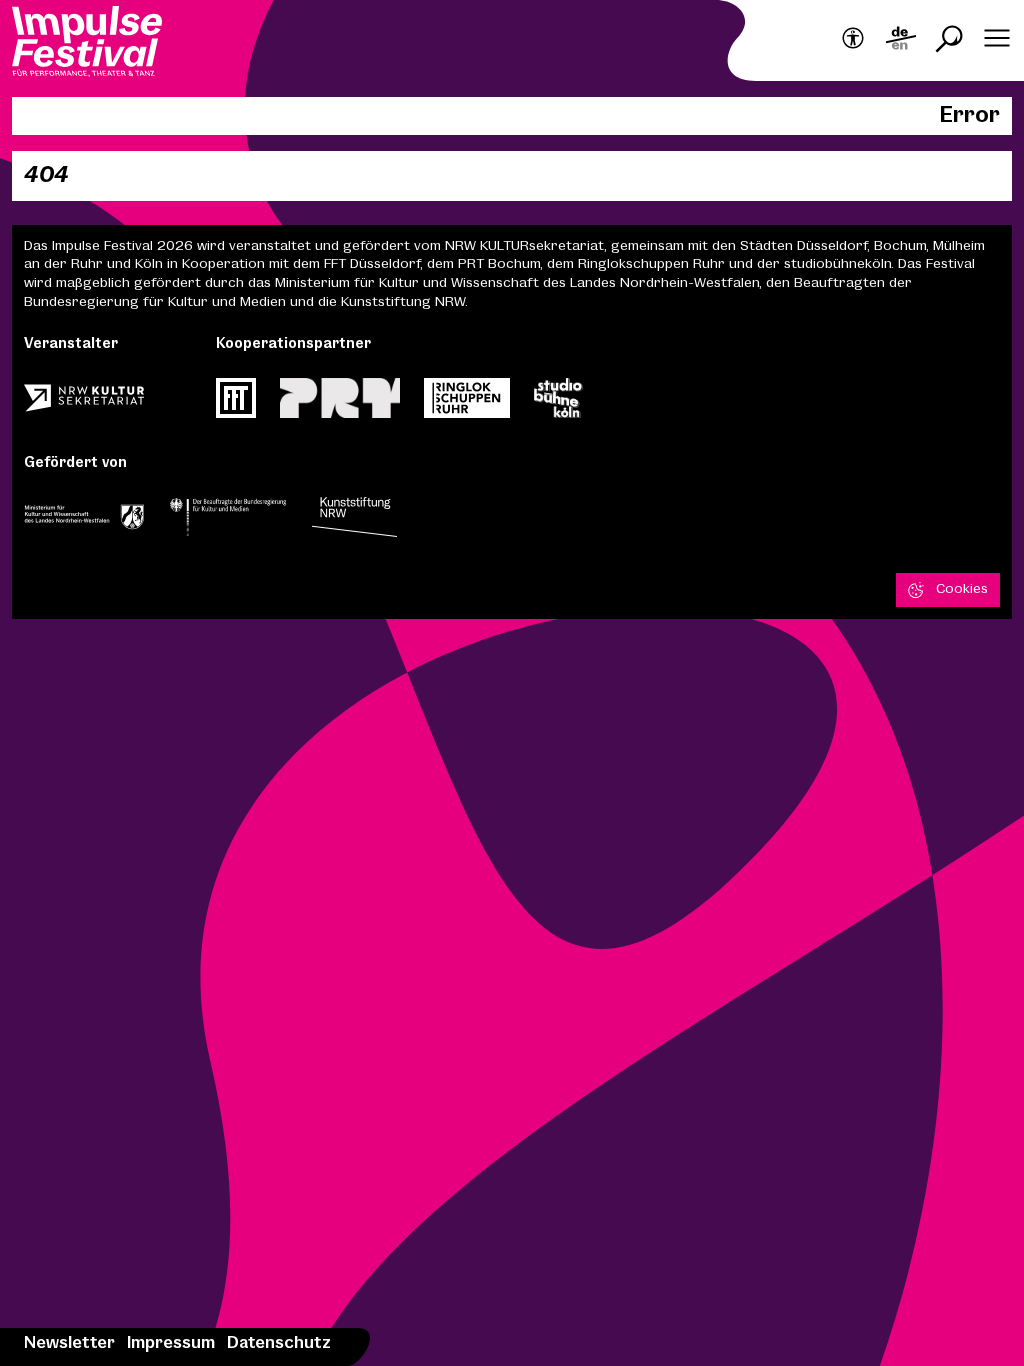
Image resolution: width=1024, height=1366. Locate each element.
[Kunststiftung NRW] (354, 523)
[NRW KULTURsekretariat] (84, 404)
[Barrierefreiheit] (853, 39)
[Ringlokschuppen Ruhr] (467, 404)
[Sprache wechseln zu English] (901, 40)
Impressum (171, 1343)
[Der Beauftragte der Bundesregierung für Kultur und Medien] (228, 523)
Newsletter (69, 1343)
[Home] (87, 43)
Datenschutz (279, 1343)
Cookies (962, 589)
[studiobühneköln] (558, 404)
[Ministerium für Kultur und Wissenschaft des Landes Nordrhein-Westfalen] (84, 523)
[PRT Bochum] (340, 404)
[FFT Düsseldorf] (236, 404)
